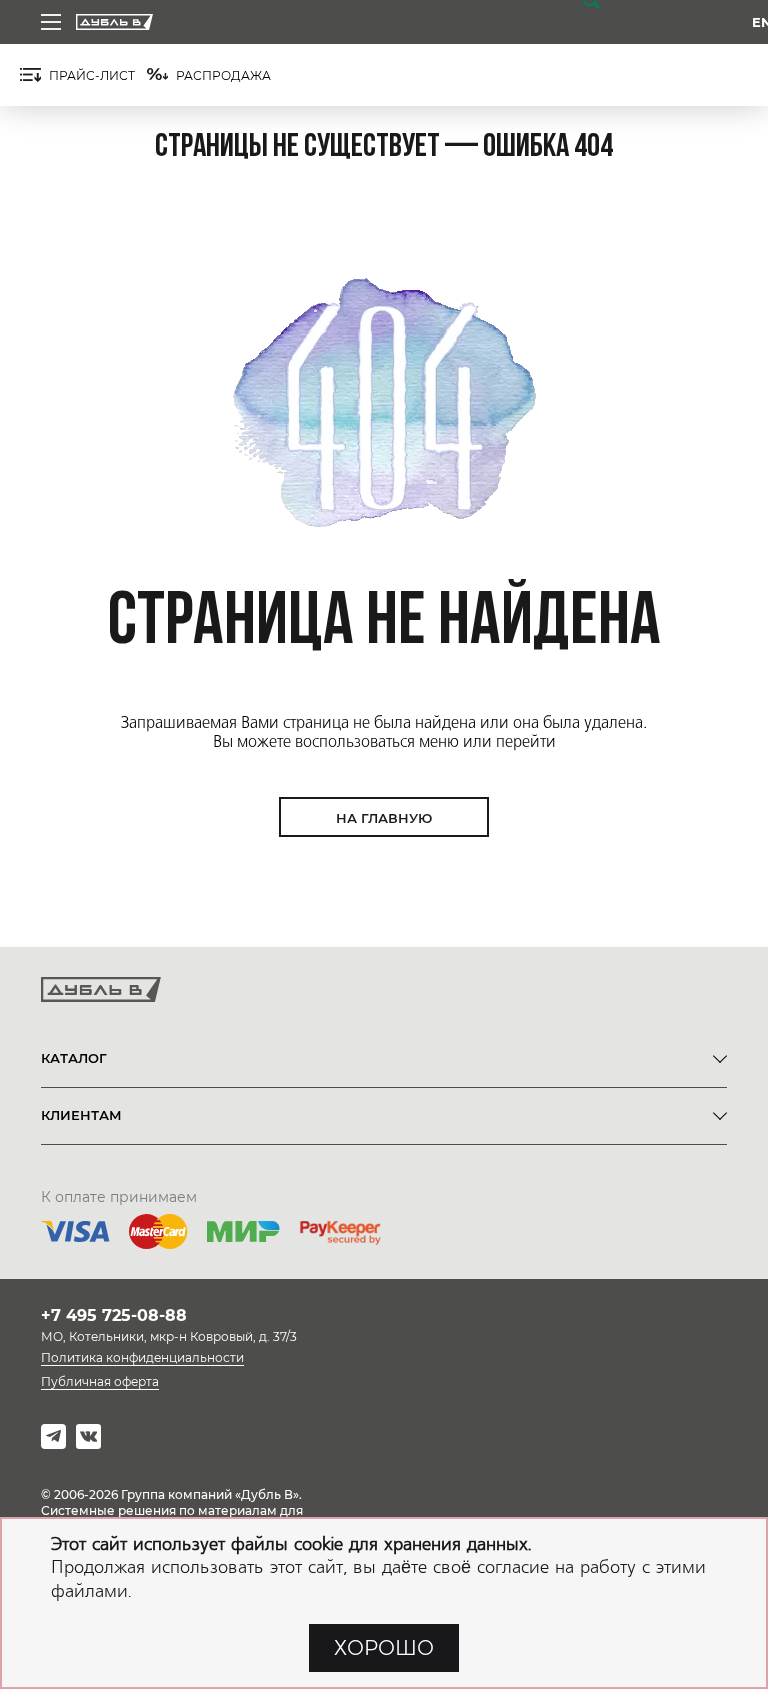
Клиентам (81, 1115)
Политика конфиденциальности (142, 1357)
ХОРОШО (384, 1648)
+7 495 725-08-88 (114, 1315)
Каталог (74, 1058)
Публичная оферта (100, 1381)
